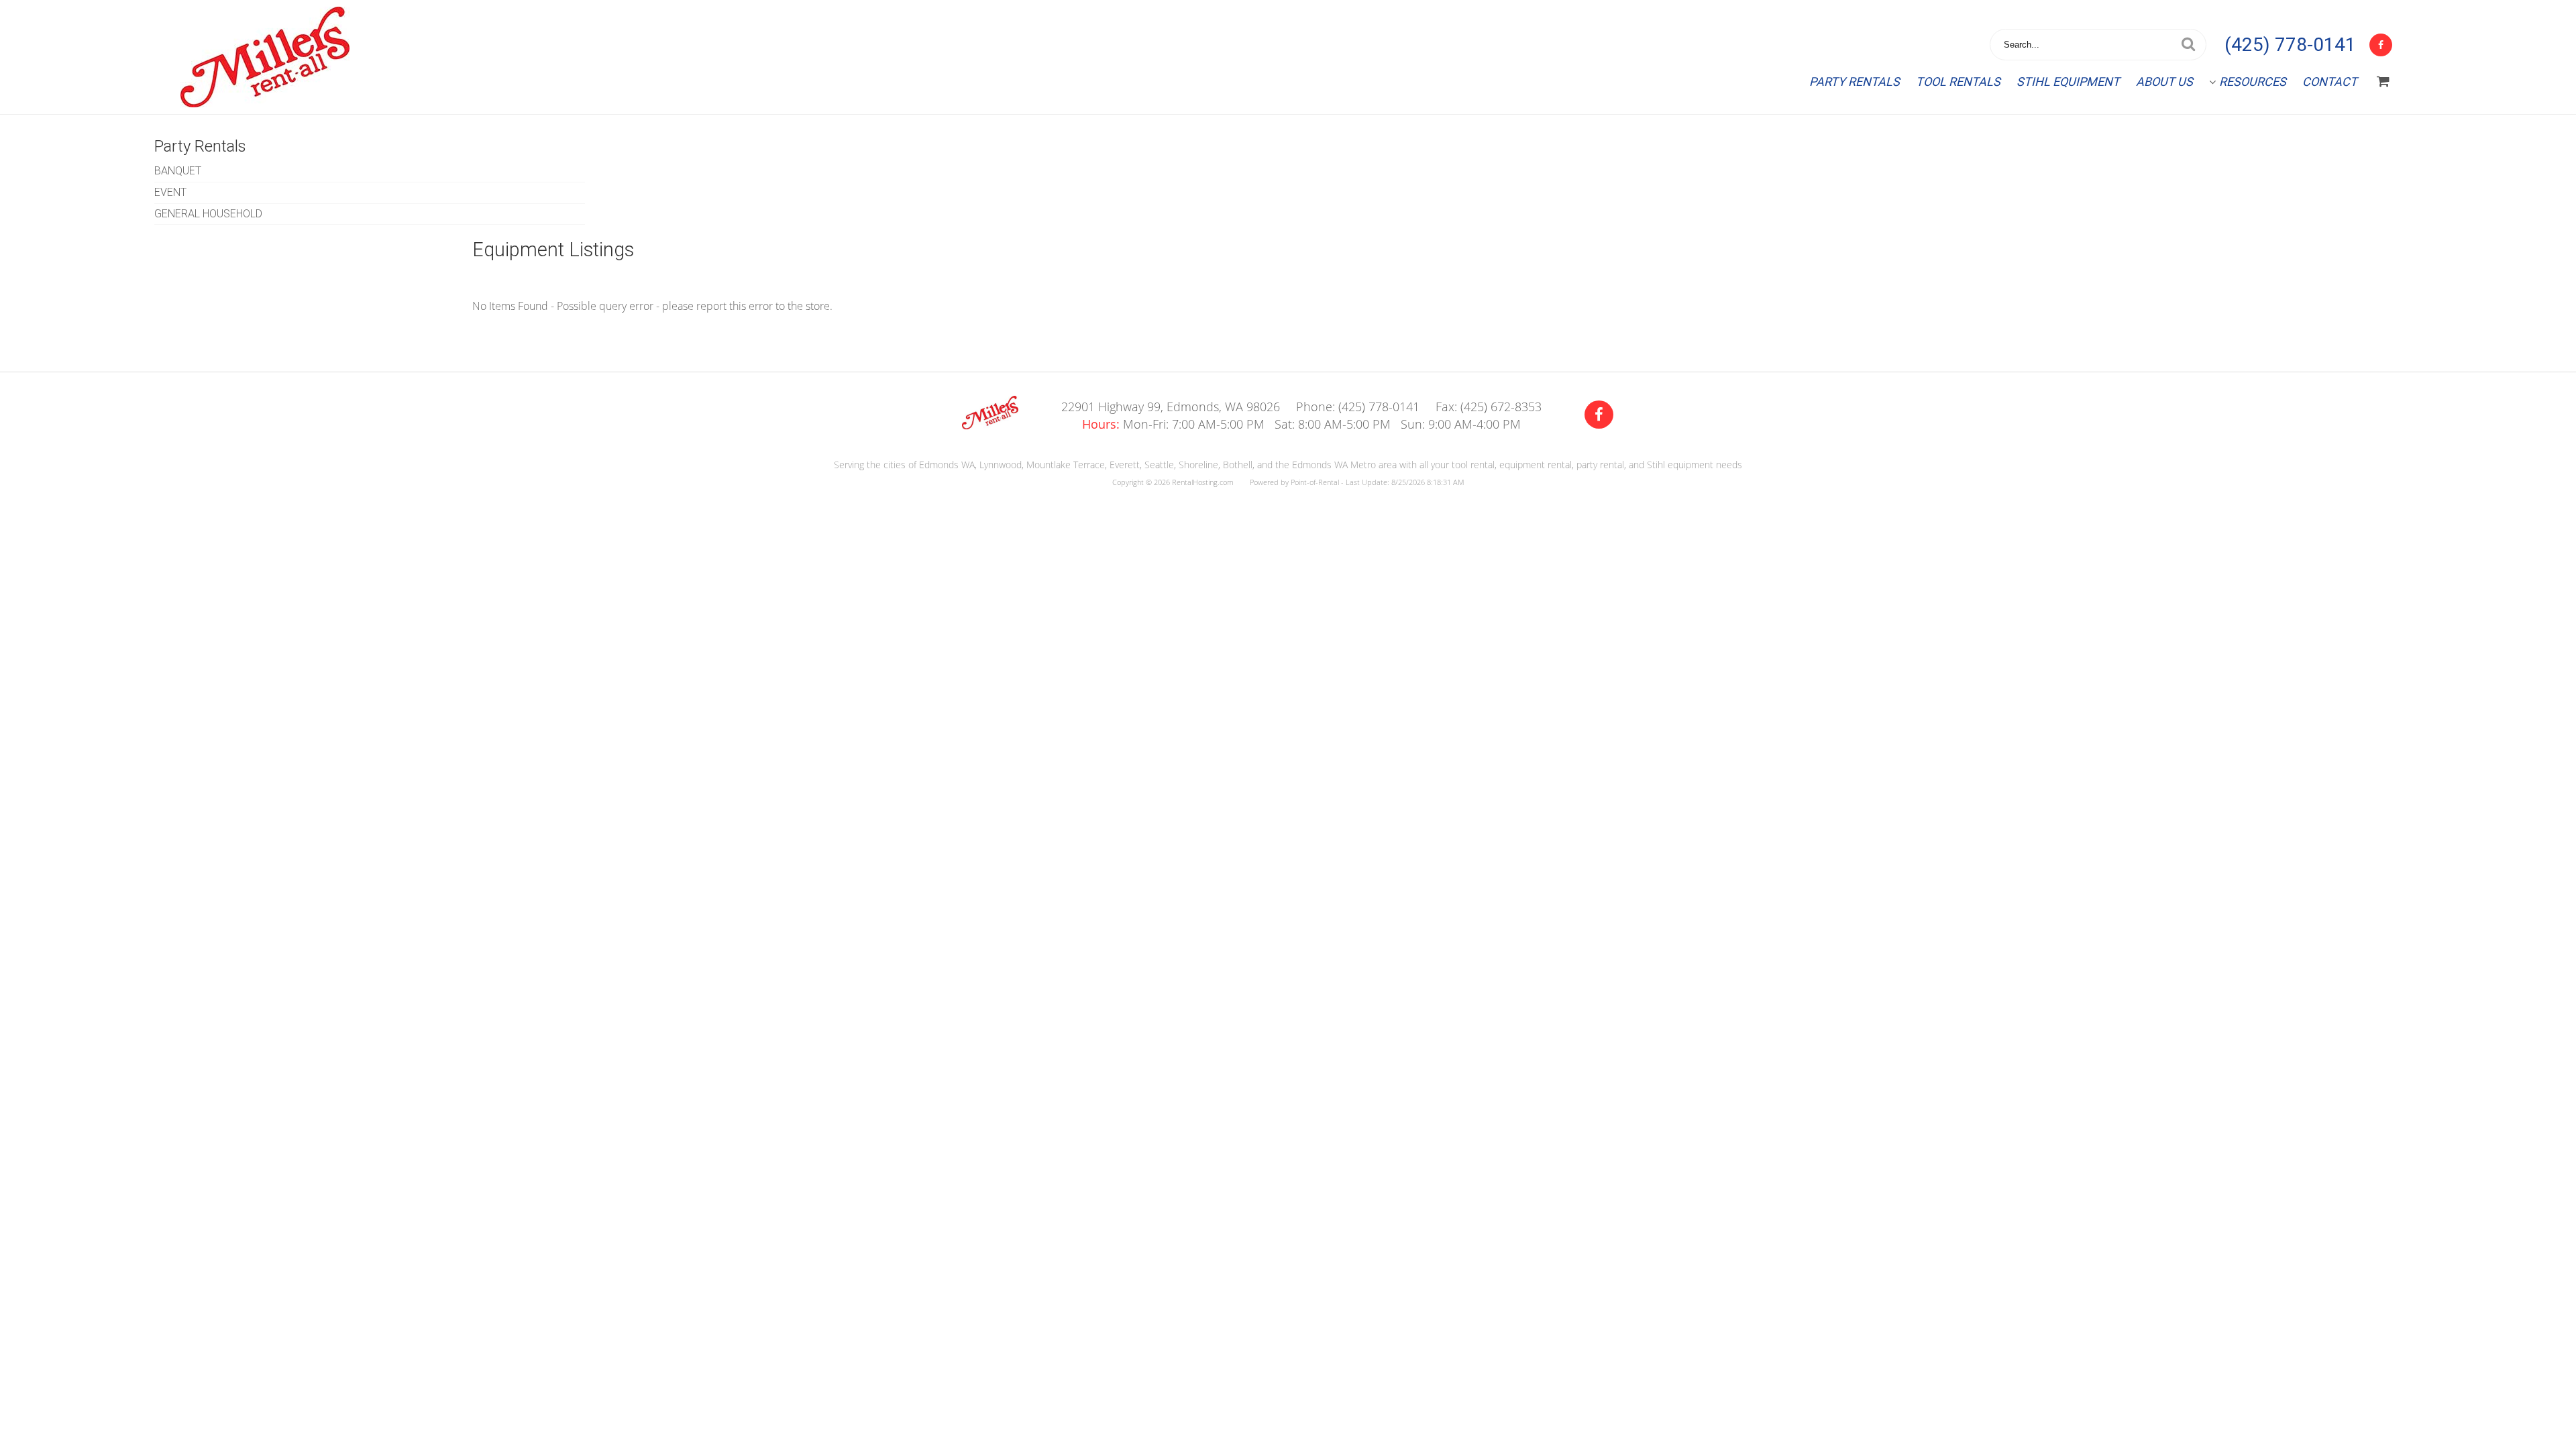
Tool (1958, 82)
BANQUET (178, 171)
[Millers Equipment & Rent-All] (990, 425)
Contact (2330, 82)
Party (1855, 82)
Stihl (2068, 82)
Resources (2253, 82)
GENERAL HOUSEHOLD (208, 214)
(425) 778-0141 (2290, 45)
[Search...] (2188, 45)
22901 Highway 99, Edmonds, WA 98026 (1171, 407)
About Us (2164, 82)
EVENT (170, 192)
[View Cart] (2383, 82)
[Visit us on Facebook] (1599, 415)
